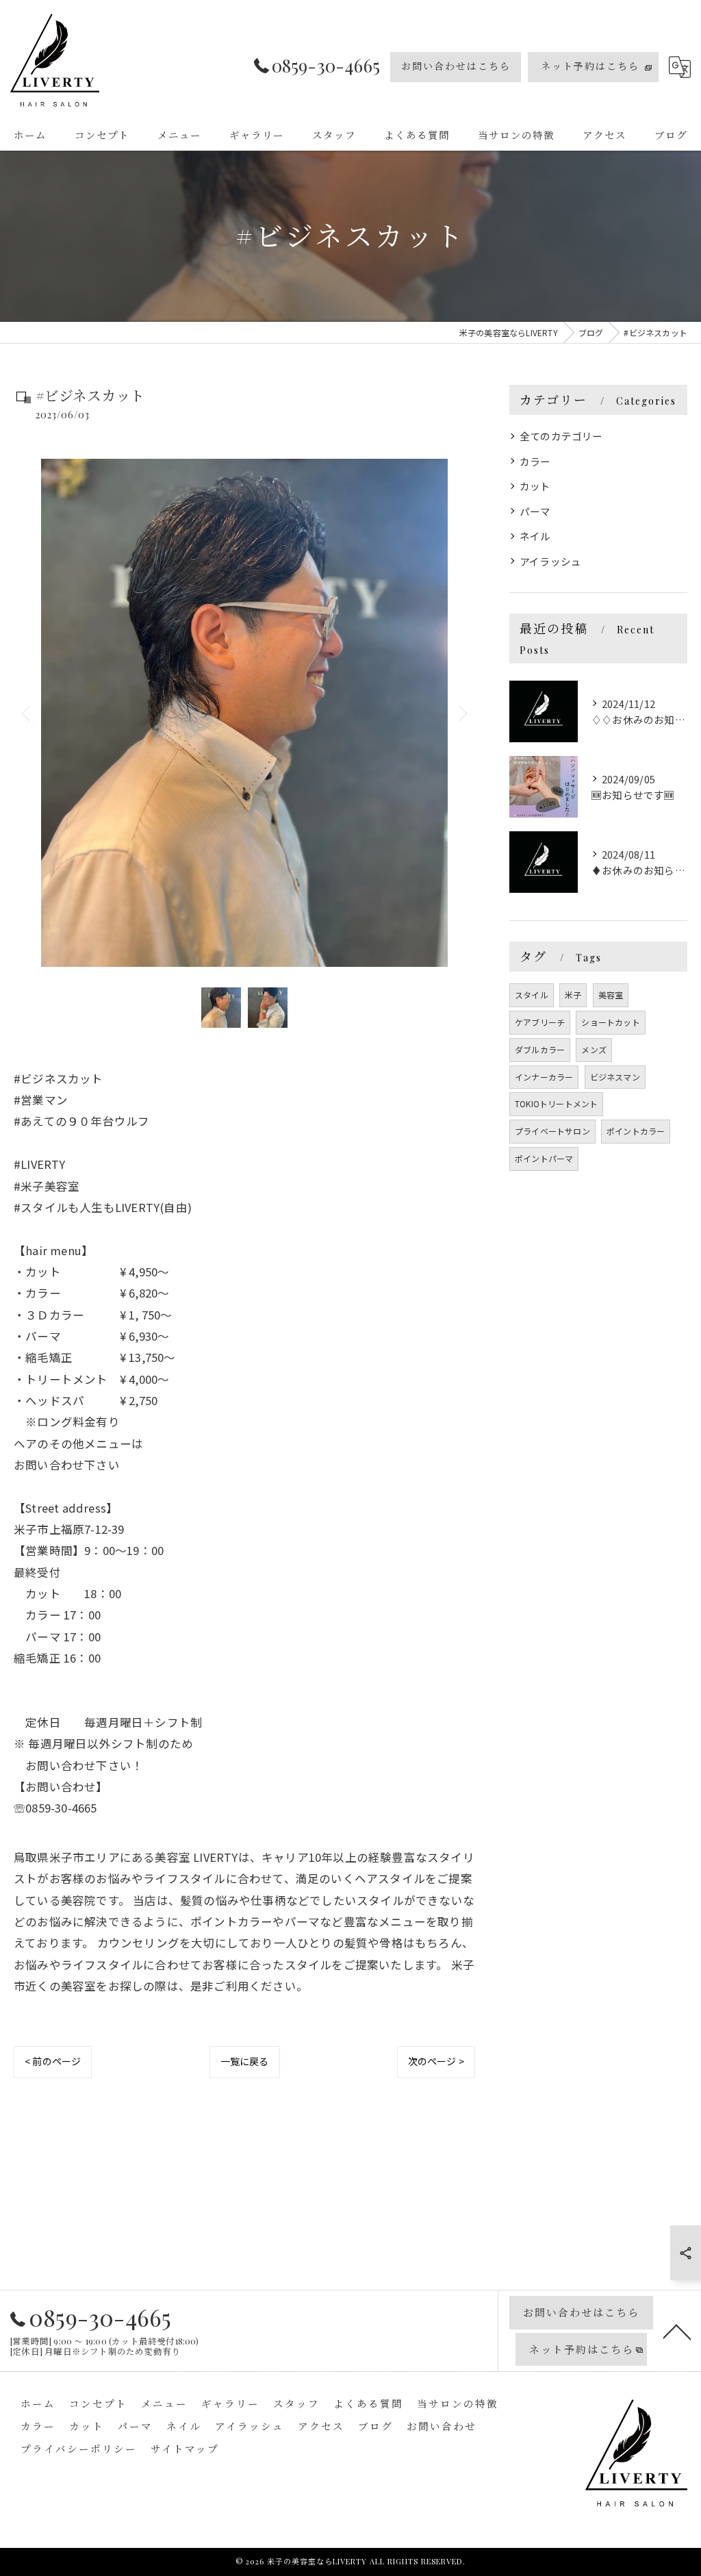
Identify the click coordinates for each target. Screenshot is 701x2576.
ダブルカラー (540, 1049)
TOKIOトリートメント (556, 1103)
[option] (244, 713)
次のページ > (436, 2061)
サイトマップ (185, 2449)
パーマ (535, 511)
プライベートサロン (552, 1131)
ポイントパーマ (544, 1158)
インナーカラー (544, 1077)
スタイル (532, 995)
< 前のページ (53, 2061)
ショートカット (610, 1022)
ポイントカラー (636, 1131)
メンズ (594, 1049)
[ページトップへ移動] (677, 2331)
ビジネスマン (615, 1077)
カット (535, 486)
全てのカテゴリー (561, 436)
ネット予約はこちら (590, 66)
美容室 (611, 995)
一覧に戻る (245, 2061)
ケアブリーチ (540, 1022)
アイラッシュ (550, 561)
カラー (535, 461)
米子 (573, 995)
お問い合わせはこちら (456, 66)
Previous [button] (27, 713)
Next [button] (461, 713)
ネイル (535, 536)
